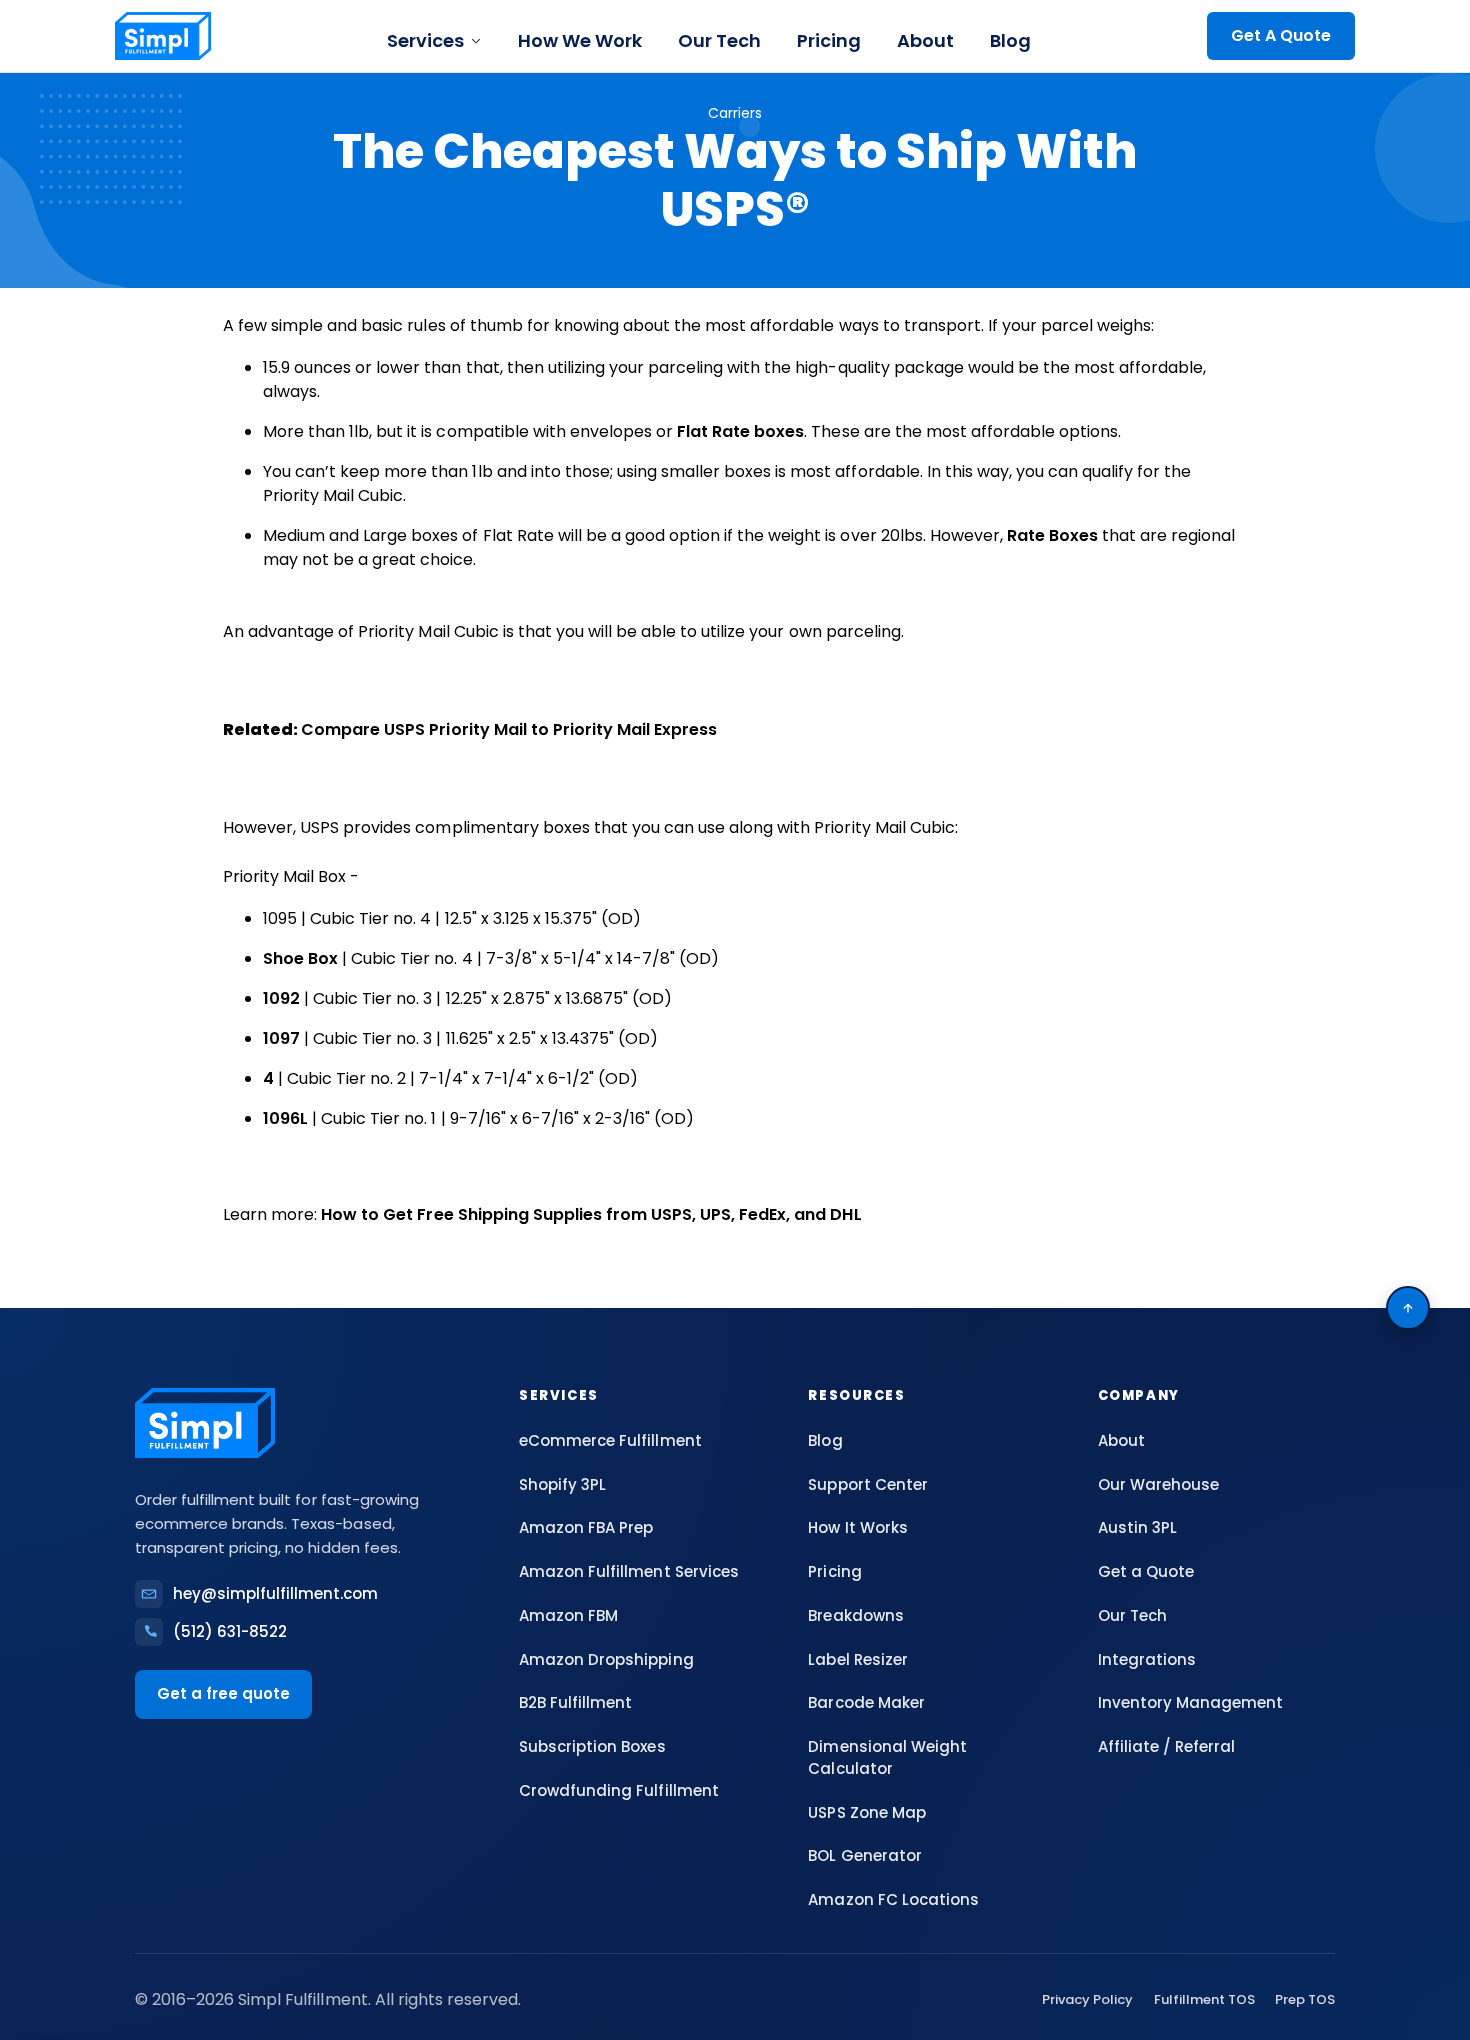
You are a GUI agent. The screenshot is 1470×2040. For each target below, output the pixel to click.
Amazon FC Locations (893, 1899)
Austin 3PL (1137, 1527)
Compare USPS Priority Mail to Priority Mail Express (509, 729)
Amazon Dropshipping (606, 1659)
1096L (285, 1118)
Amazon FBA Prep (586, 1527)
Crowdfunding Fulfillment (618, 1790)
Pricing (829, 40)
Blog (1010, 40)
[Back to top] (1408, 1308)
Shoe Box (300, 958)
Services (425, 40)
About (925, 40)
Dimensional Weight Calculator (887, 1757)
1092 (281, 998)
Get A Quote (1281, 35)
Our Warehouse (1158, 1484)
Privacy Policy (1087, 1999)
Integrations (1147, 1659)
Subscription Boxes (592, 1746)
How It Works (857, 1527)
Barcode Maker (866, 1702)
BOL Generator (864, 1855)
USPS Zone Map (866, 1812)
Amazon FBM (568, 1615)
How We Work (580, 40)
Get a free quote (223, 1693)
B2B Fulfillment (575, 1702)
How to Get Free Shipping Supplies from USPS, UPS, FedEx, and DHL (591, 1214)
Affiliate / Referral (1166, 1746)
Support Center (867, 1484)
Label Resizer (857, 1659)
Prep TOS (1305, 1999)
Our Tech (719, 40)
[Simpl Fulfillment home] (163, 36)
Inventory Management (1190, 1702)
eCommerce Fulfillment (610, 1440)
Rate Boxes (1052, 535)
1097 (281, 1038)
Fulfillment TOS (1204, 1999)
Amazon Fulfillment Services (629, 1571)
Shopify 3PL (562, 1484)
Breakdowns (855, 1615)
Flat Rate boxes (740, 431)
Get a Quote (1146, 1571)
